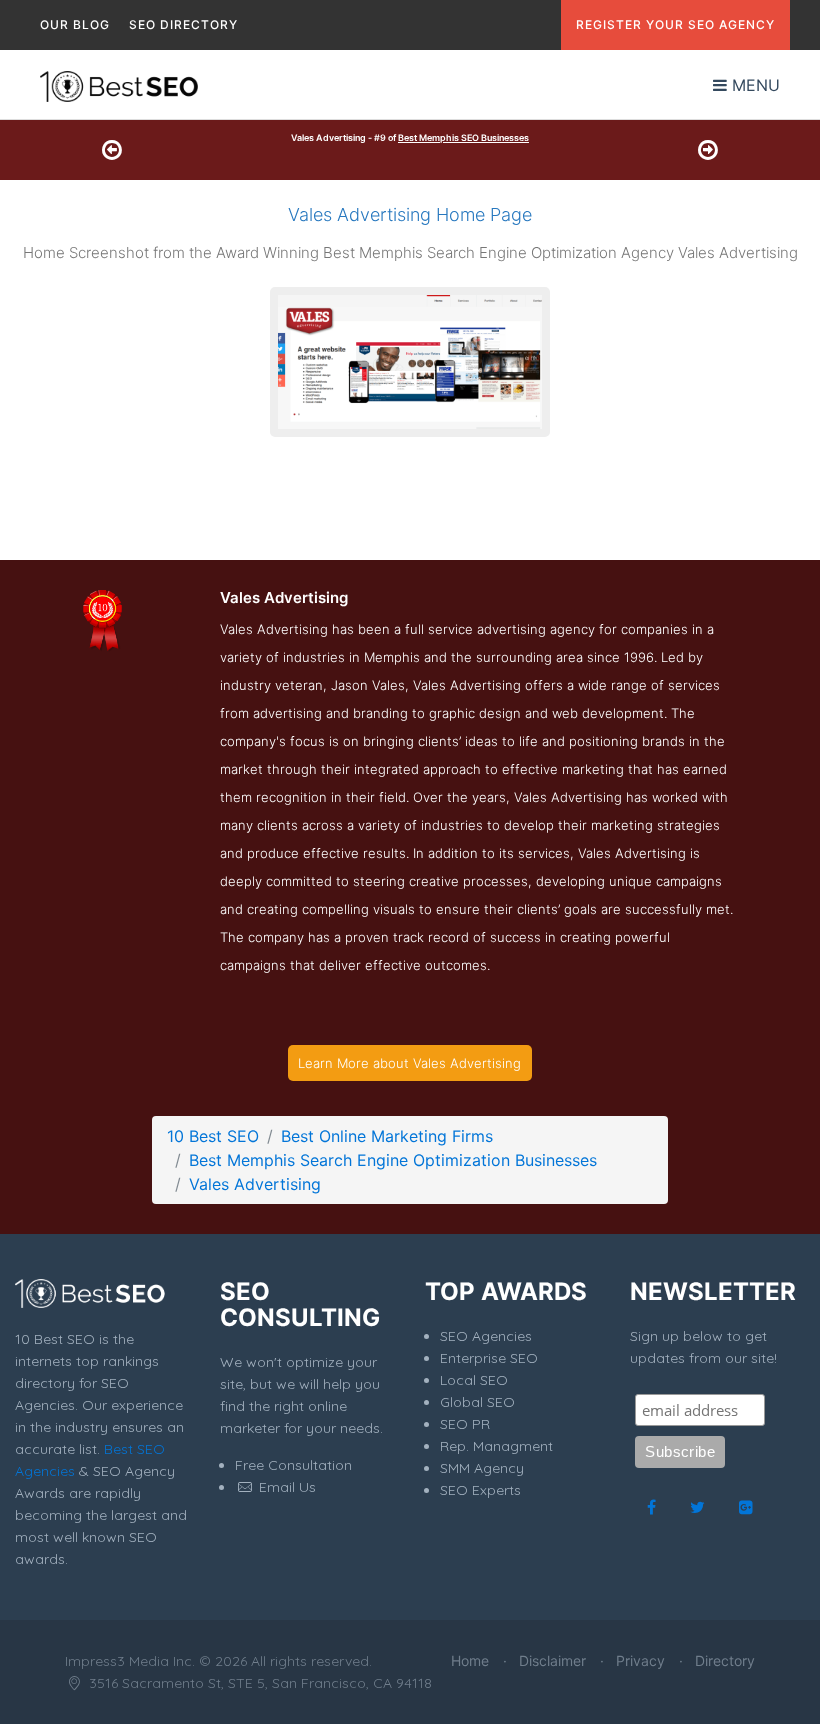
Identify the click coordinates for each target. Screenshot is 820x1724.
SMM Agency (482, 1468)
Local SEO (474, 1380)
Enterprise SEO (489, 1358)
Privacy (640, 1660)
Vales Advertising (255, 1184)
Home (470, 1660)
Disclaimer (552, 1660)
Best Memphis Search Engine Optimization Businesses (393, 1160)
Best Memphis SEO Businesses (463, 137)
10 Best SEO (213, 1136)
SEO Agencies (486, 1336)
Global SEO (477, 1402)
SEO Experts (480, 1490)
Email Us (285, 1487)
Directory (725, 1660)
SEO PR (465, 1424)
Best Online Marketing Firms (387, 1136)
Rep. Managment (496, 1446)
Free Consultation (293, 1465)
